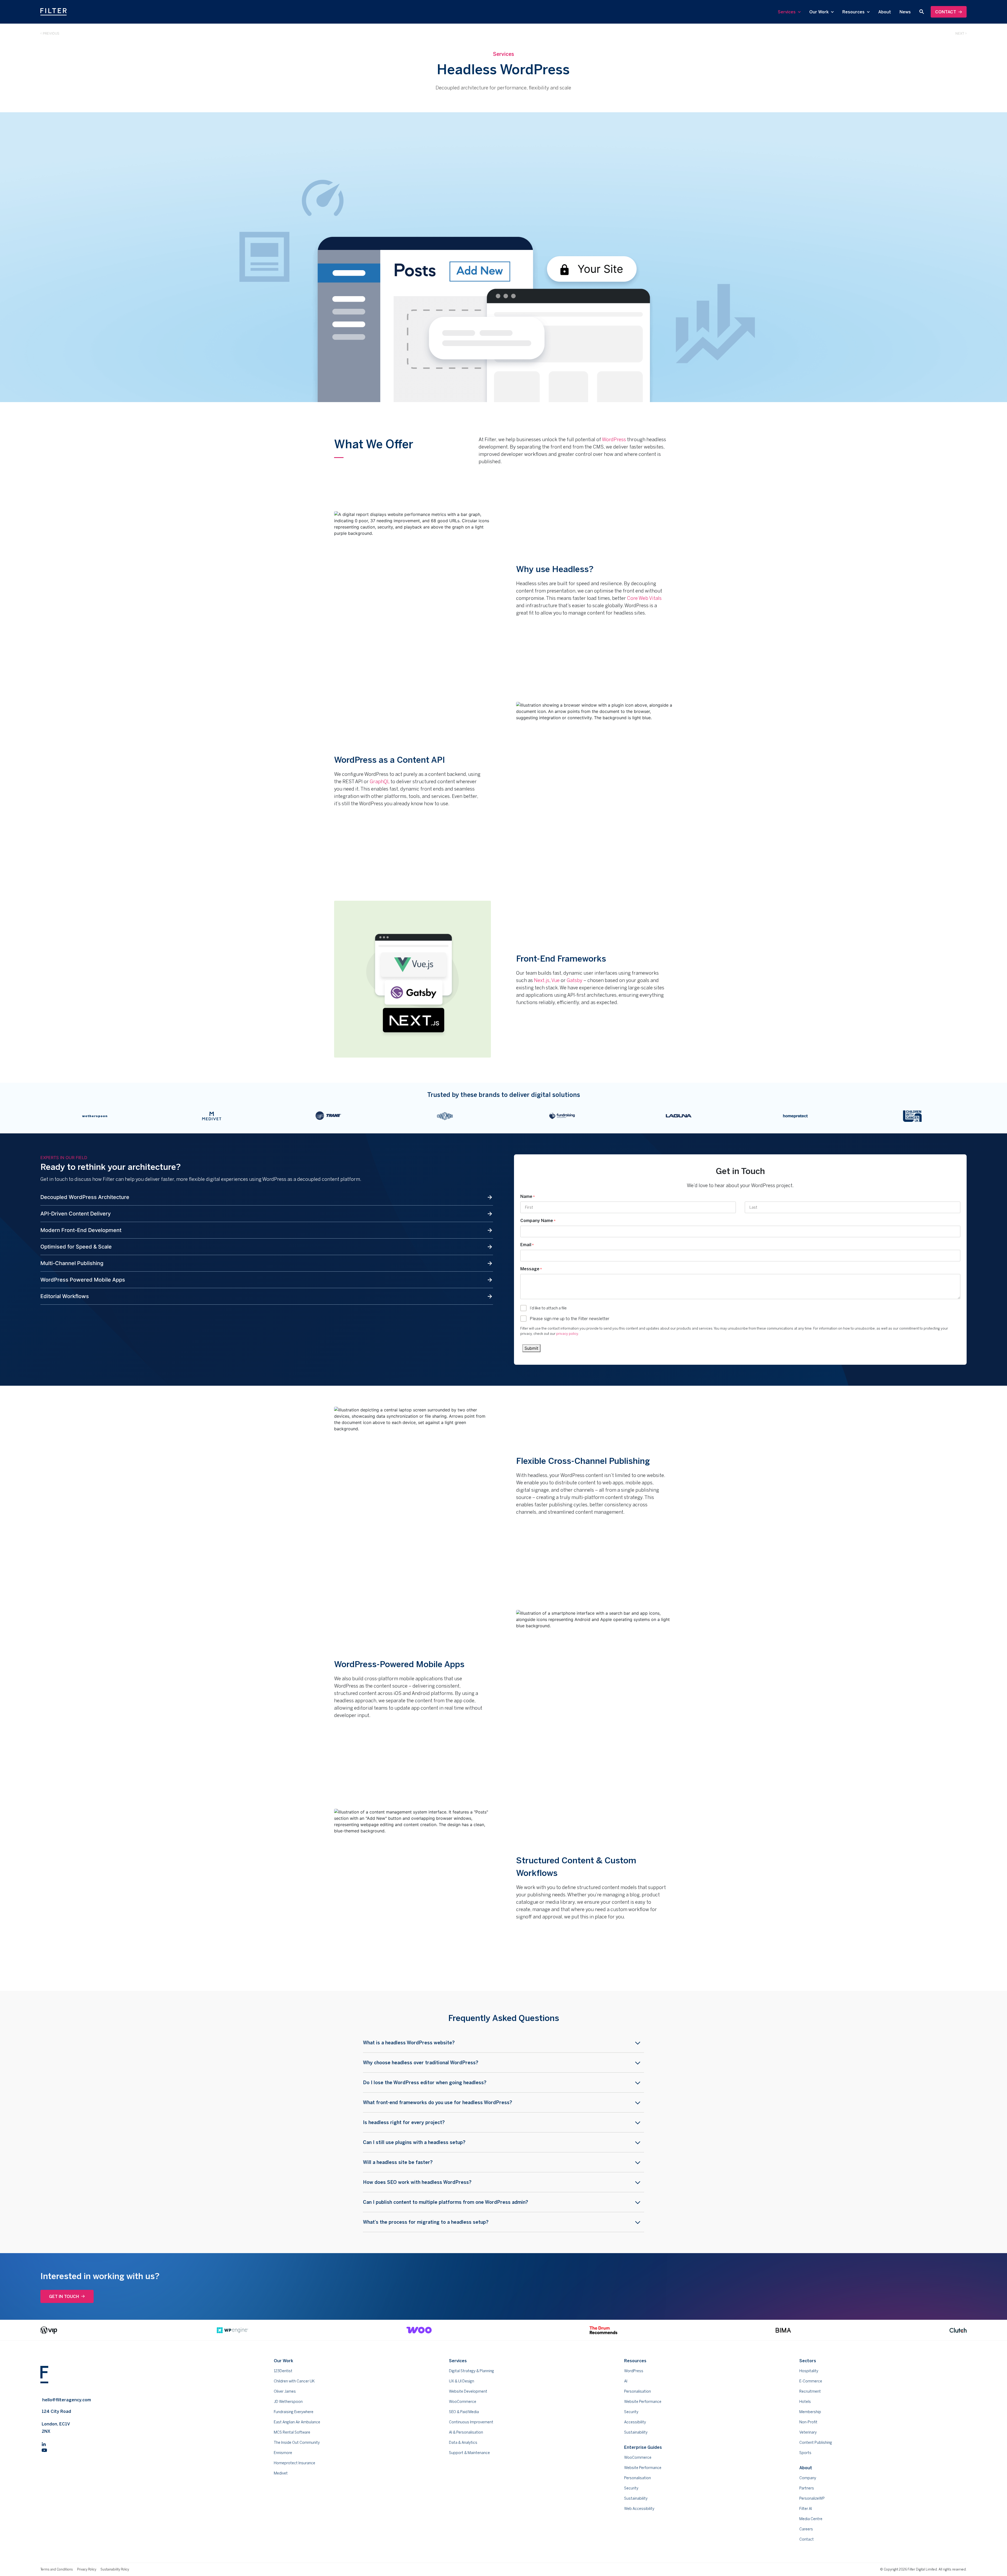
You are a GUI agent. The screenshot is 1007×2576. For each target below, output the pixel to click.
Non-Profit (808, 2422)
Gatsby (575, 980)
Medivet (281, 2473)
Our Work (819, 12)
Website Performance (643, 2402)
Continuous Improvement (471, 2422)
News (905, 12)
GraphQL (380, 781)
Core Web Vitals (644, 598)
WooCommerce (463, 2402)
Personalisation (638, 2391)
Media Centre (811, 2519)
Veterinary (808, 2432)
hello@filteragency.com (67, 2400)
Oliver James (285, 2391)
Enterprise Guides (643, 2447)
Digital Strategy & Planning (472, 2371)
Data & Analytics (463, 2442)
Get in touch (64, 2296)
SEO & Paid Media (464, 2412)
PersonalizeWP (812, 2498)
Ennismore (283, 2453)
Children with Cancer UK (294, 2381)
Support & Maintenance (469, 2453)
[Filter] (53, 12)
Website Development (468, 2391)
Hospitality (809, 2371)
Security (631, 2412)
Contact (946, 12)
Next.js (542, 980)
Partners (807, 2488)
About (885, 12)
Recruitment (810, 2391)
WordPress (614, 439)
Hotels (805, 2402)
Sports (805, 2453)
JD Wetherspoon (288, 2402)
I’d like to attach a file (548, 1308)
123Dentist (283, 2371)
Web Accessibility (639, 2509)
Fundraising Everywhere (294, 2412)
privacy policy (567, 1334)
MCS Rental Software (292, 2432)
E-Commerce (811, 2381)
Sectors (808, 2361)
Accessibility (635, 2422)
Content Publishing (816, 2442)
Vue (555, 980)
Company (808, 2478)
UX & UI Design (462, 2381)
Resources (854, 12)
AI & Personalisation (466, 2432)
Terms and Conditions (57, 2569)
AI (626, 2381)
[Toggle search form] (922, 12)
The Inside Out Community (297, 2442)
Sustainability (636, 2432)
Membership (810, 2412)
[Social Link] (44, 2443)
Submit (531, 1348)
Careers (806, 2529)
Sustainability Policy (115, 2569)
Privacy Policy (87, 2569)
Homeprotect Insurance (294, 2463)
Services (787, 12)
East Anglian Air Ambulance (297, 2422)
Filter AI (806, 2509)
